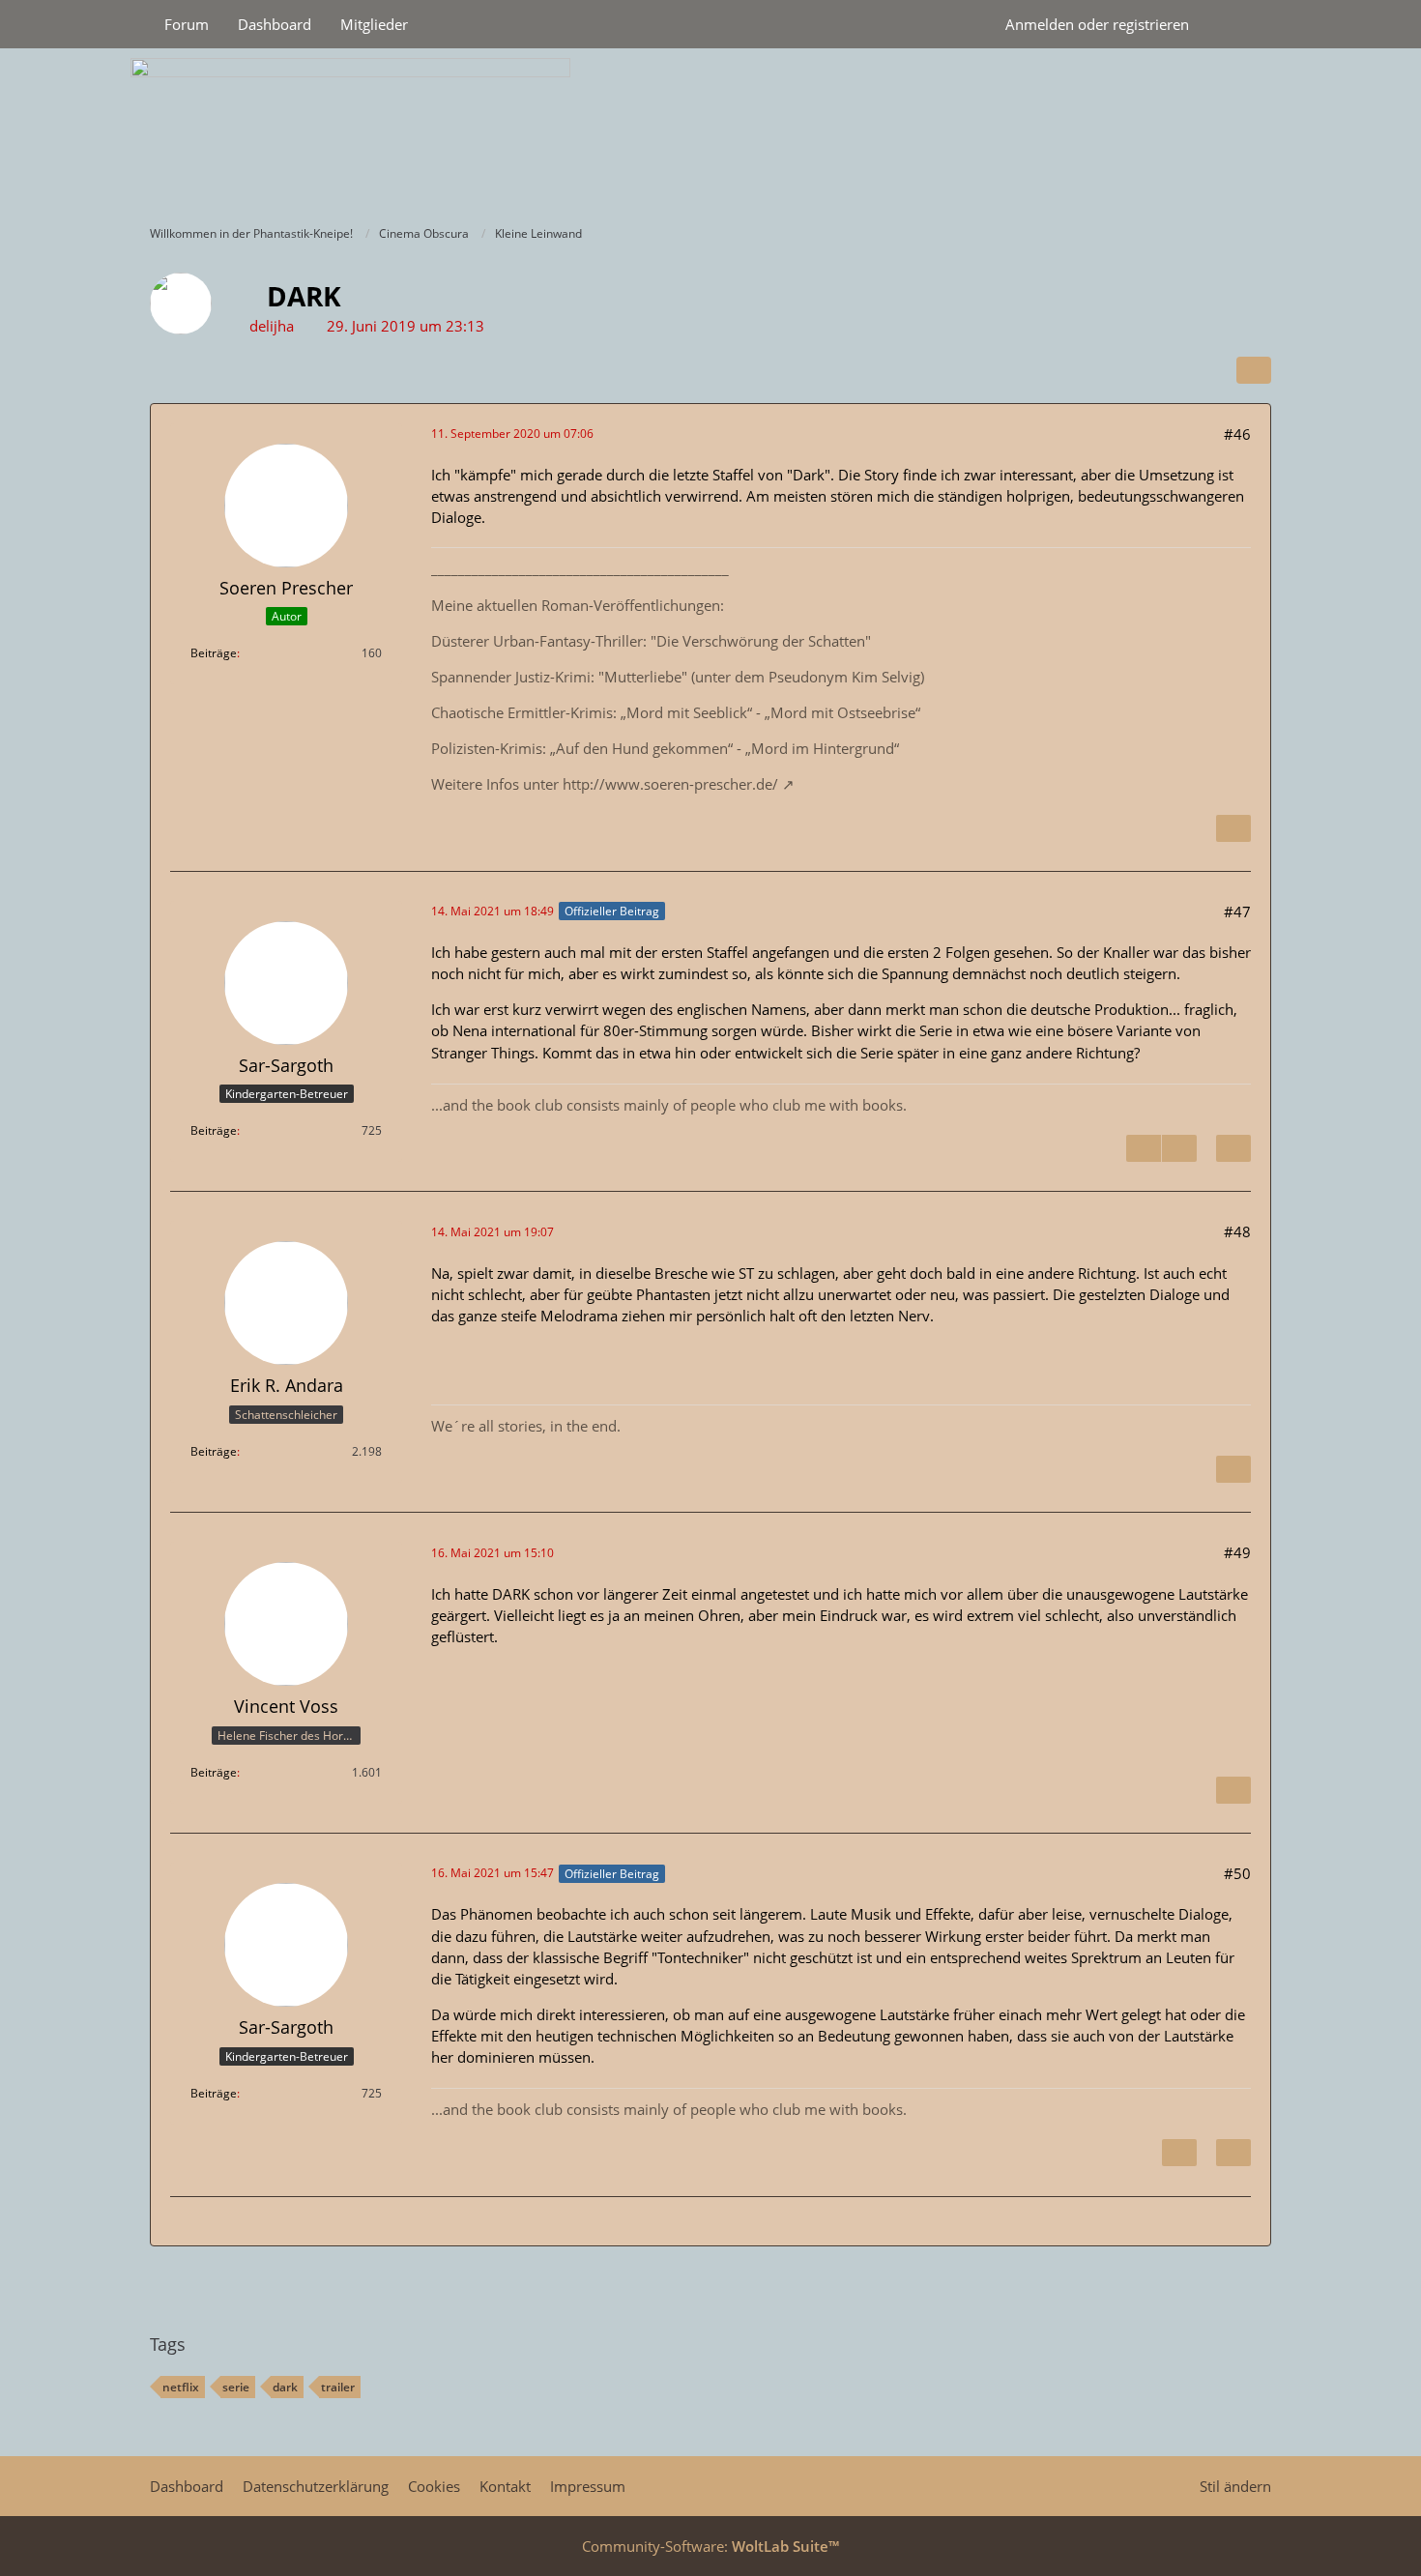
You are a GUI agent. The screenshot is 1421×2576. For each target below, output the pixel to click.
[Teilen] (1254, 370)
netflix (181, 2387)
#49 (1237, 1552)
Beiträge (214, 653)
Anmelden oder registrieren (1097, 24)
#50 (1237, 1873)
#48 (1237, 1231)
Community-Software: (710, 2546)
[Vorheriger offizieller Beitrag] (1144, 1148)
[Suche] (1237, 24)
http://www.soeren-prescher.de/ (670, 784)
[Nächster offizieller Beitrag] (1179, 1148)
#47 (1237, 912)
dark (285, 2387)
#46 (1237, 434)
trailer (338, 2387)
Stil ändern (1235, 2486)
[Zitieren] (1233, 828)
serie (236, 2387)
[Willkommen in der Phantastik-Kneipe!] (710, 131)
